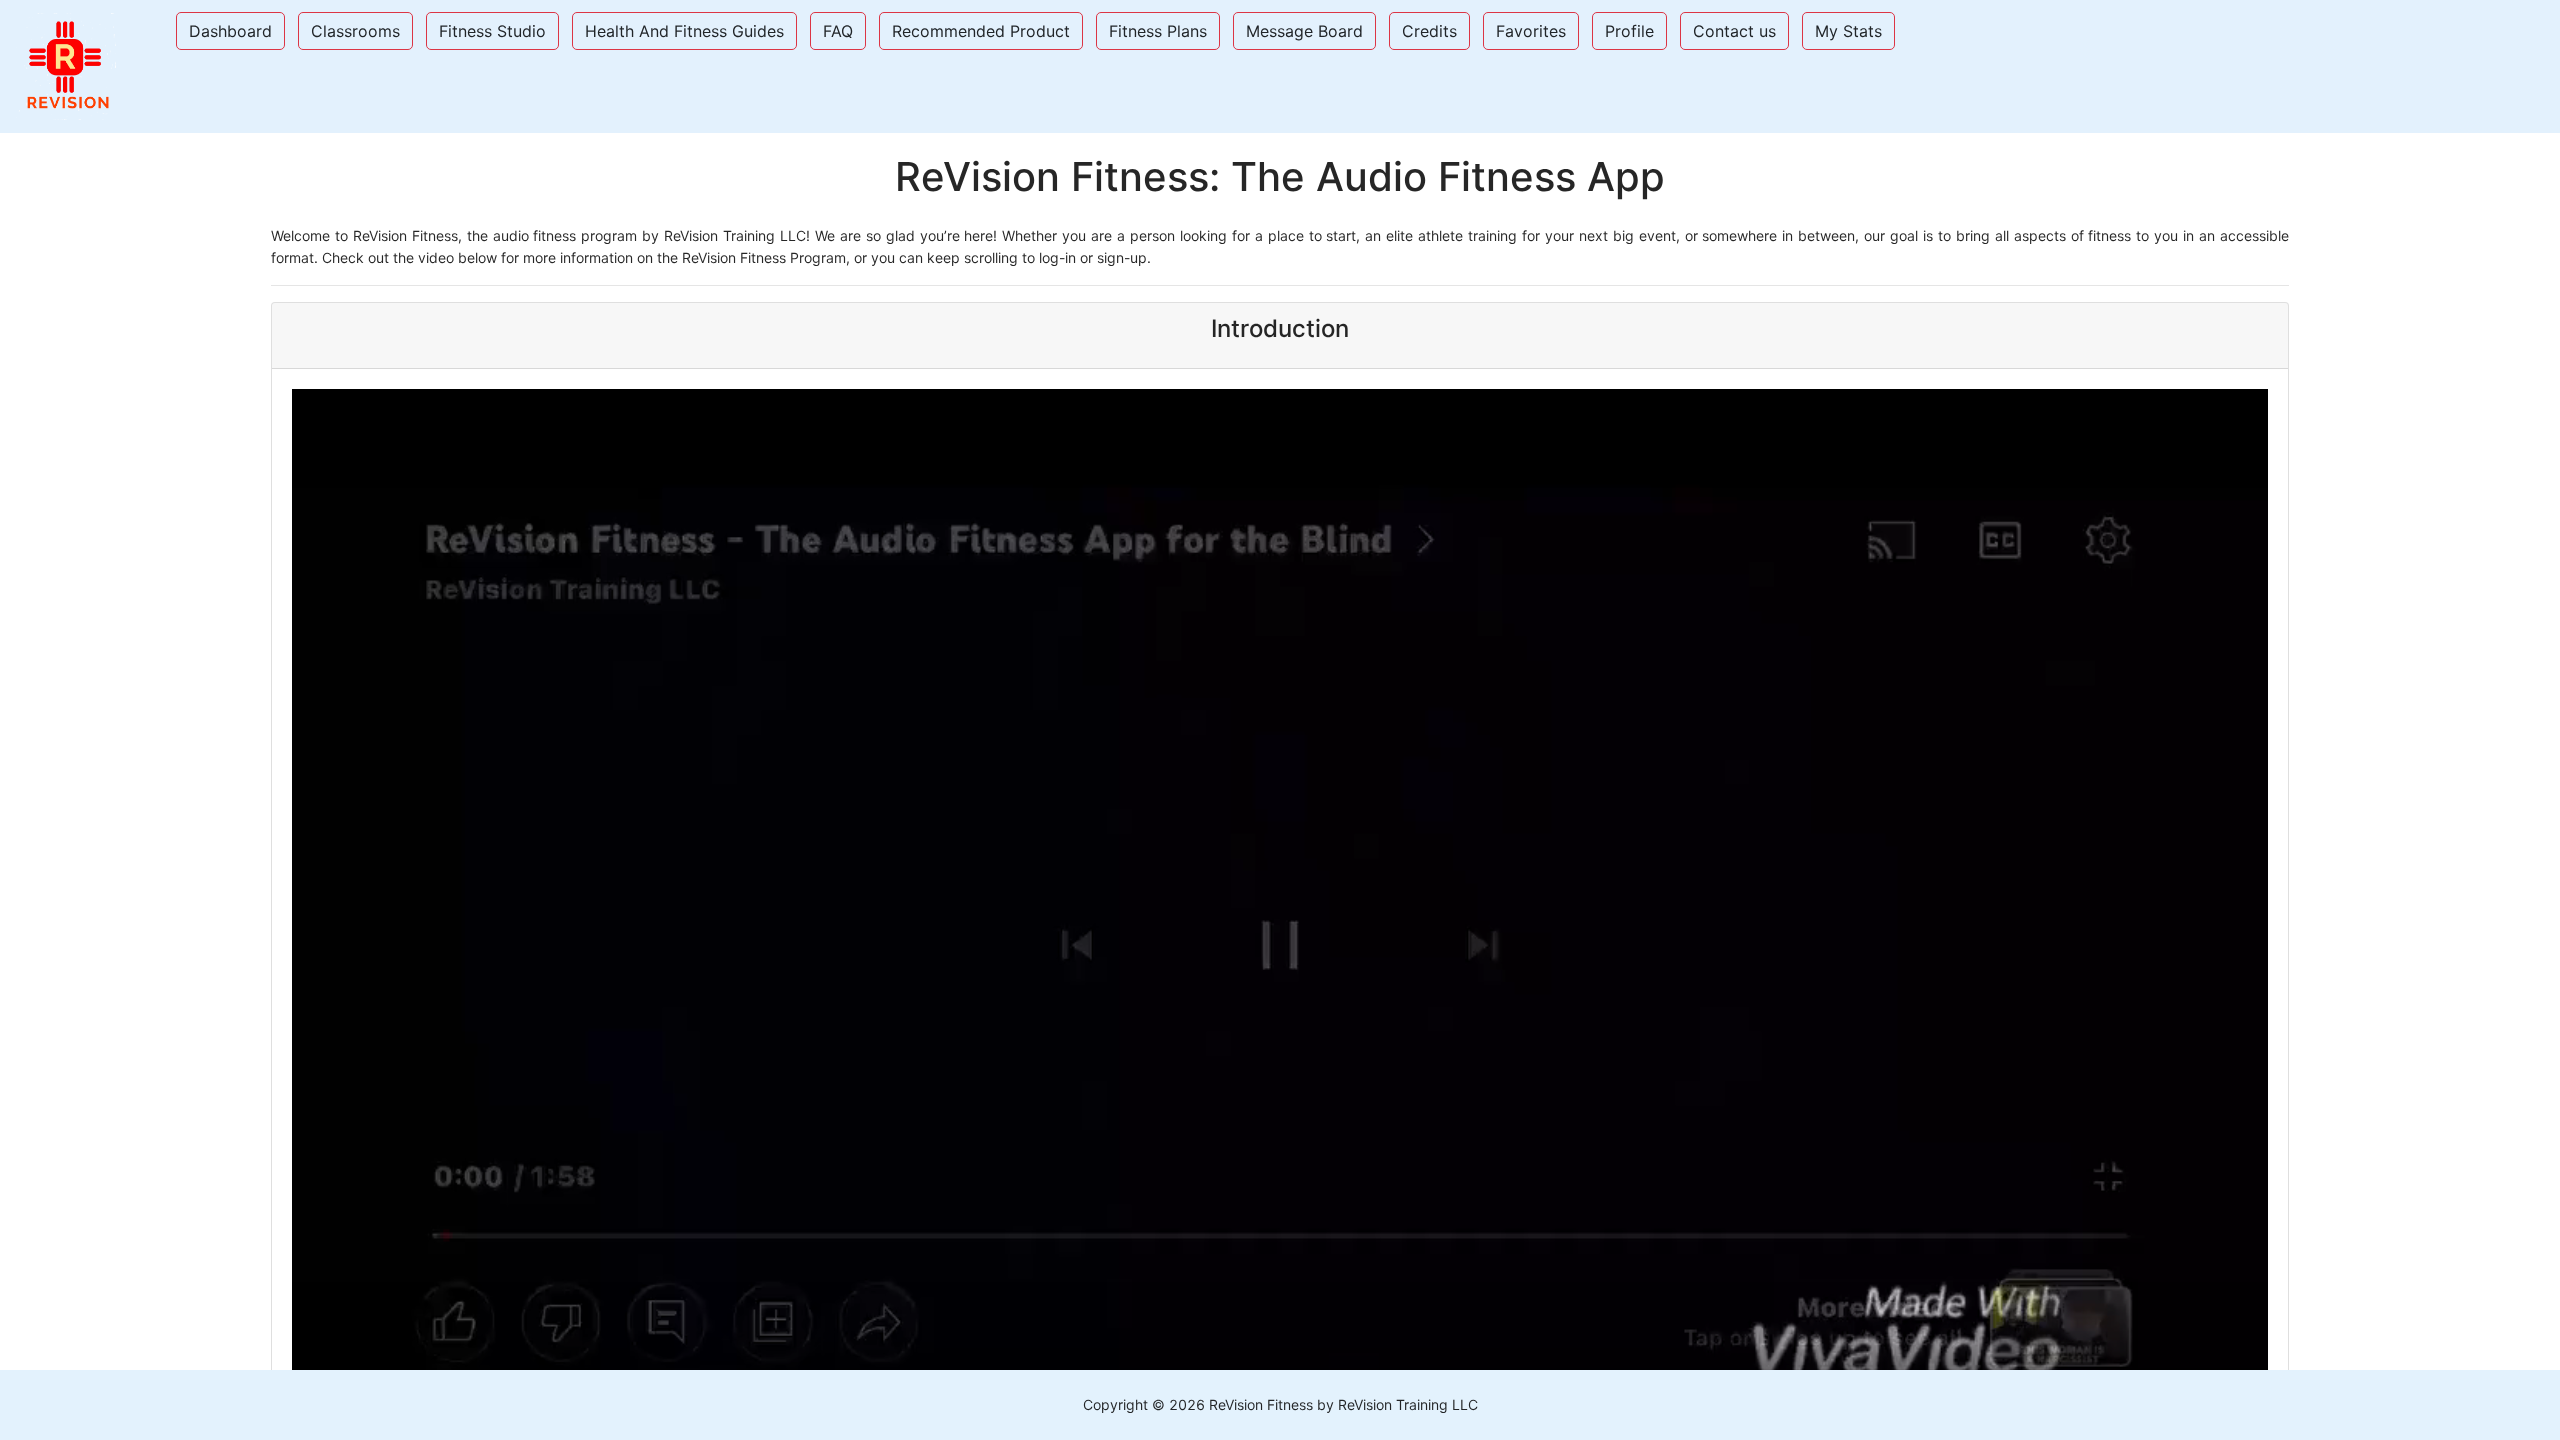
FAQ (838, 31)
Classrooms (355, 31)
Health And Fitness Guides (684, 31)
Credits (1429, 31)
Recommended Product (981, 31)
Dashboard (230, 31)
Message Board (1304, 31)
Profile (1629, 31)
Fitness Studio (492, 31)
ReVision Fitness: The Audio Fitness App (1280, 177)
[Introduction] (1280, 247)
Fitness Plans (1158, 31)
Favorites (1531, 31)
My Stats (1848, 31)
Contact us (1734, 31)
